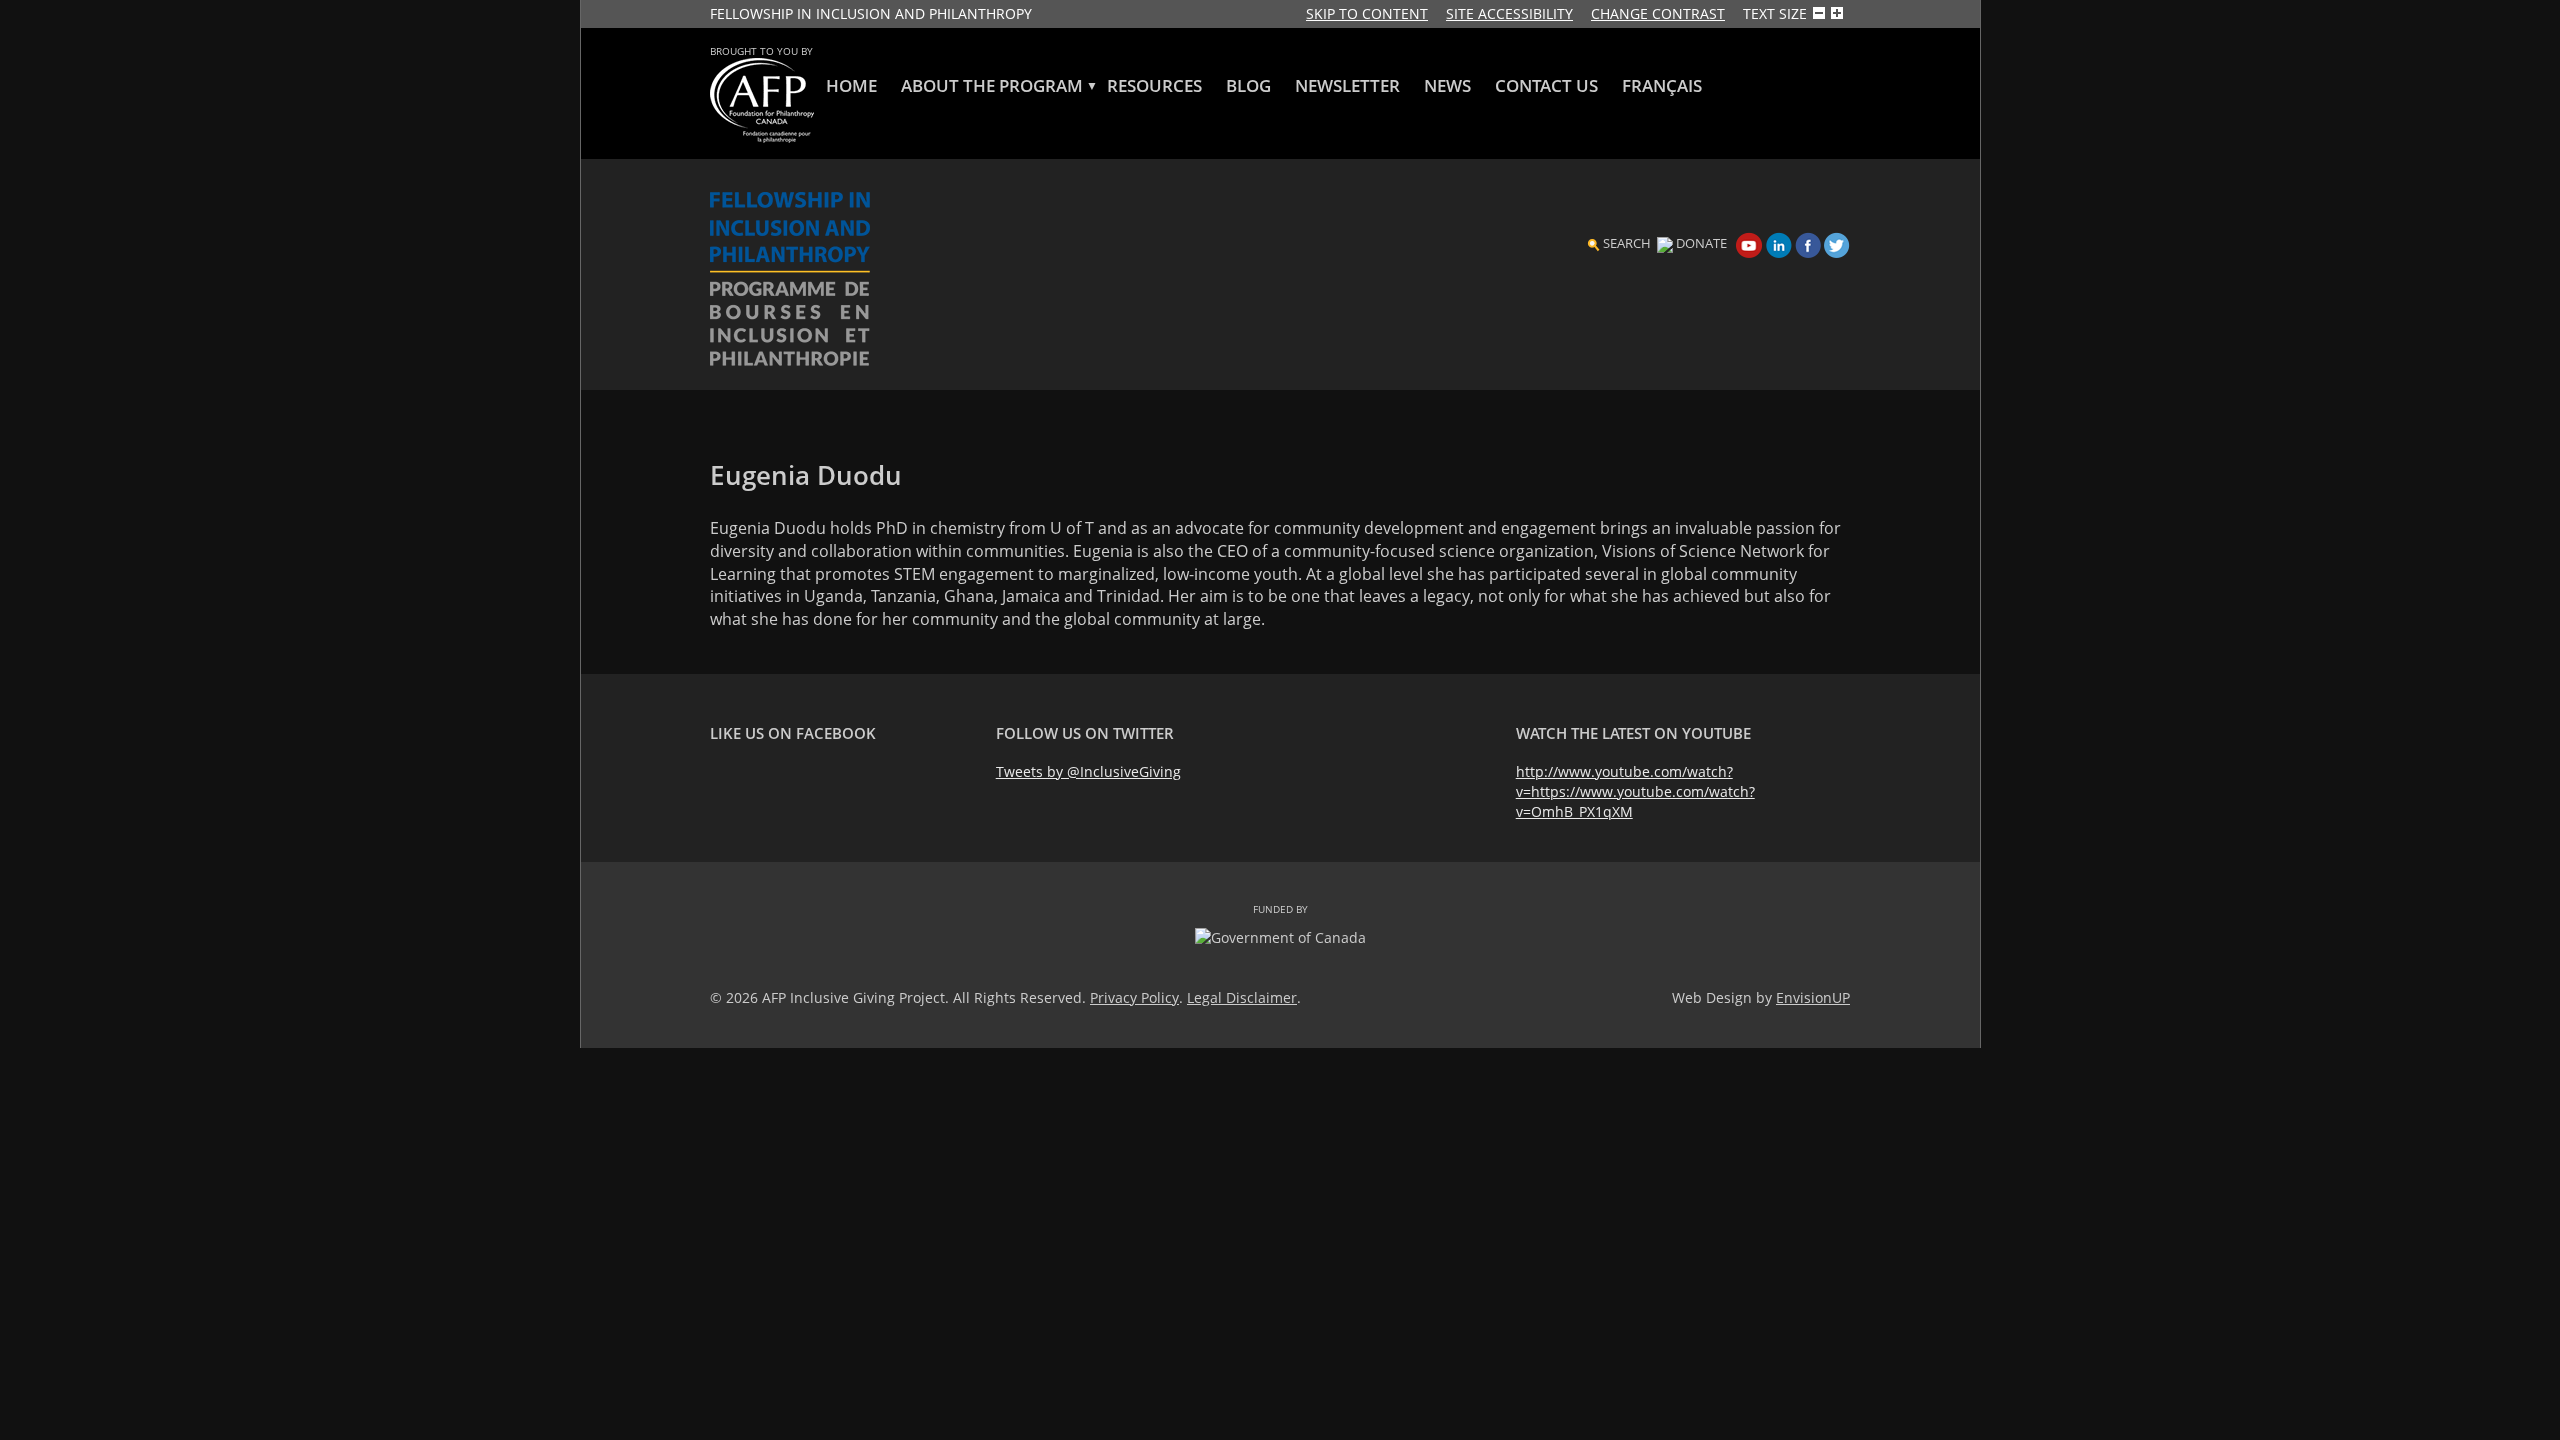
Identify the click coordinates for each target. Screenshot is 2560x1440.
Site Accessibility (1509, 13)
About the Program (992, 85)
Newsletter (1347, 85)
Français (1662, 85)
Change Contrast (1658, 13)
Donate (1701, 244)
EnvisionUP (1813, 997)
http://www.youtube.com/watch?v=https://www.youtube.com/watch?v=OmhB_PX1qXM (1635, 791)
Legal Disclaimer (1242, 997)
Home (851, 85)
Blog (1248, 85)
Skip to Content (1367, 13)
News (1447, 85)
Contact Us (1546, 85)
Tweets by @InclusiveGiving (1088, 771)
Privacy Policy (1134, 997)
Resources (1154, 85)
